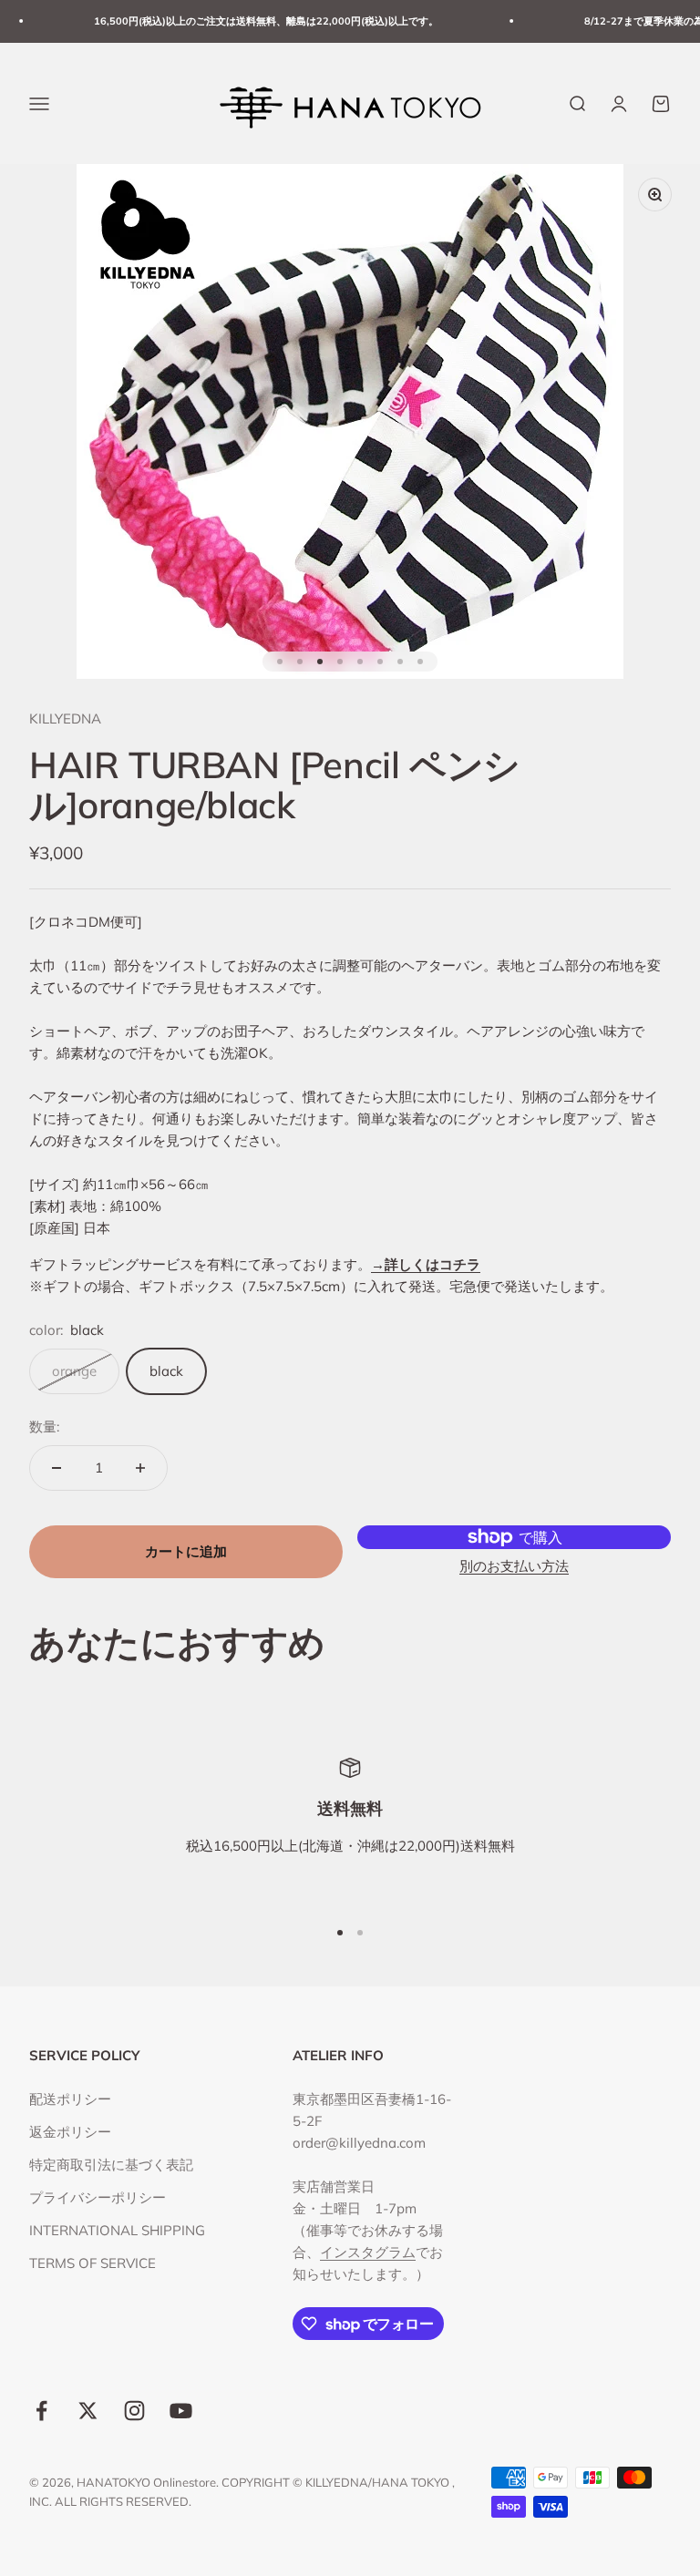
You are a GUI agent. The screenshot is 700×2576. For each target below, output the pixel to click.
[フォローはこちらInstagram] (134, 2411)
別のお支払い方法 (514, 1566)
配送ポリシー (70, 2099)
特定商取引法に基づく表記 (111, 2165)
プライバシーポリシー (98, 2197)
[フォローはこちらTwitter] (88, 2411)
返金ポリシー (70, 2132)
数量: (44, 1427)
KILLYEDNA (65, 718)
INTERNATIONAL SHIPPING (117, 2230)
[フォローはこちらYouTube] (181, 2411)
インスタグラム (368, 2252)
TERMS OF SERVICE (93, 2263)
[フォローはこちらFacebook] (41, 2411)
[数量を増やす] (140, 1468)
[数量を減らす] (57, 1468)
